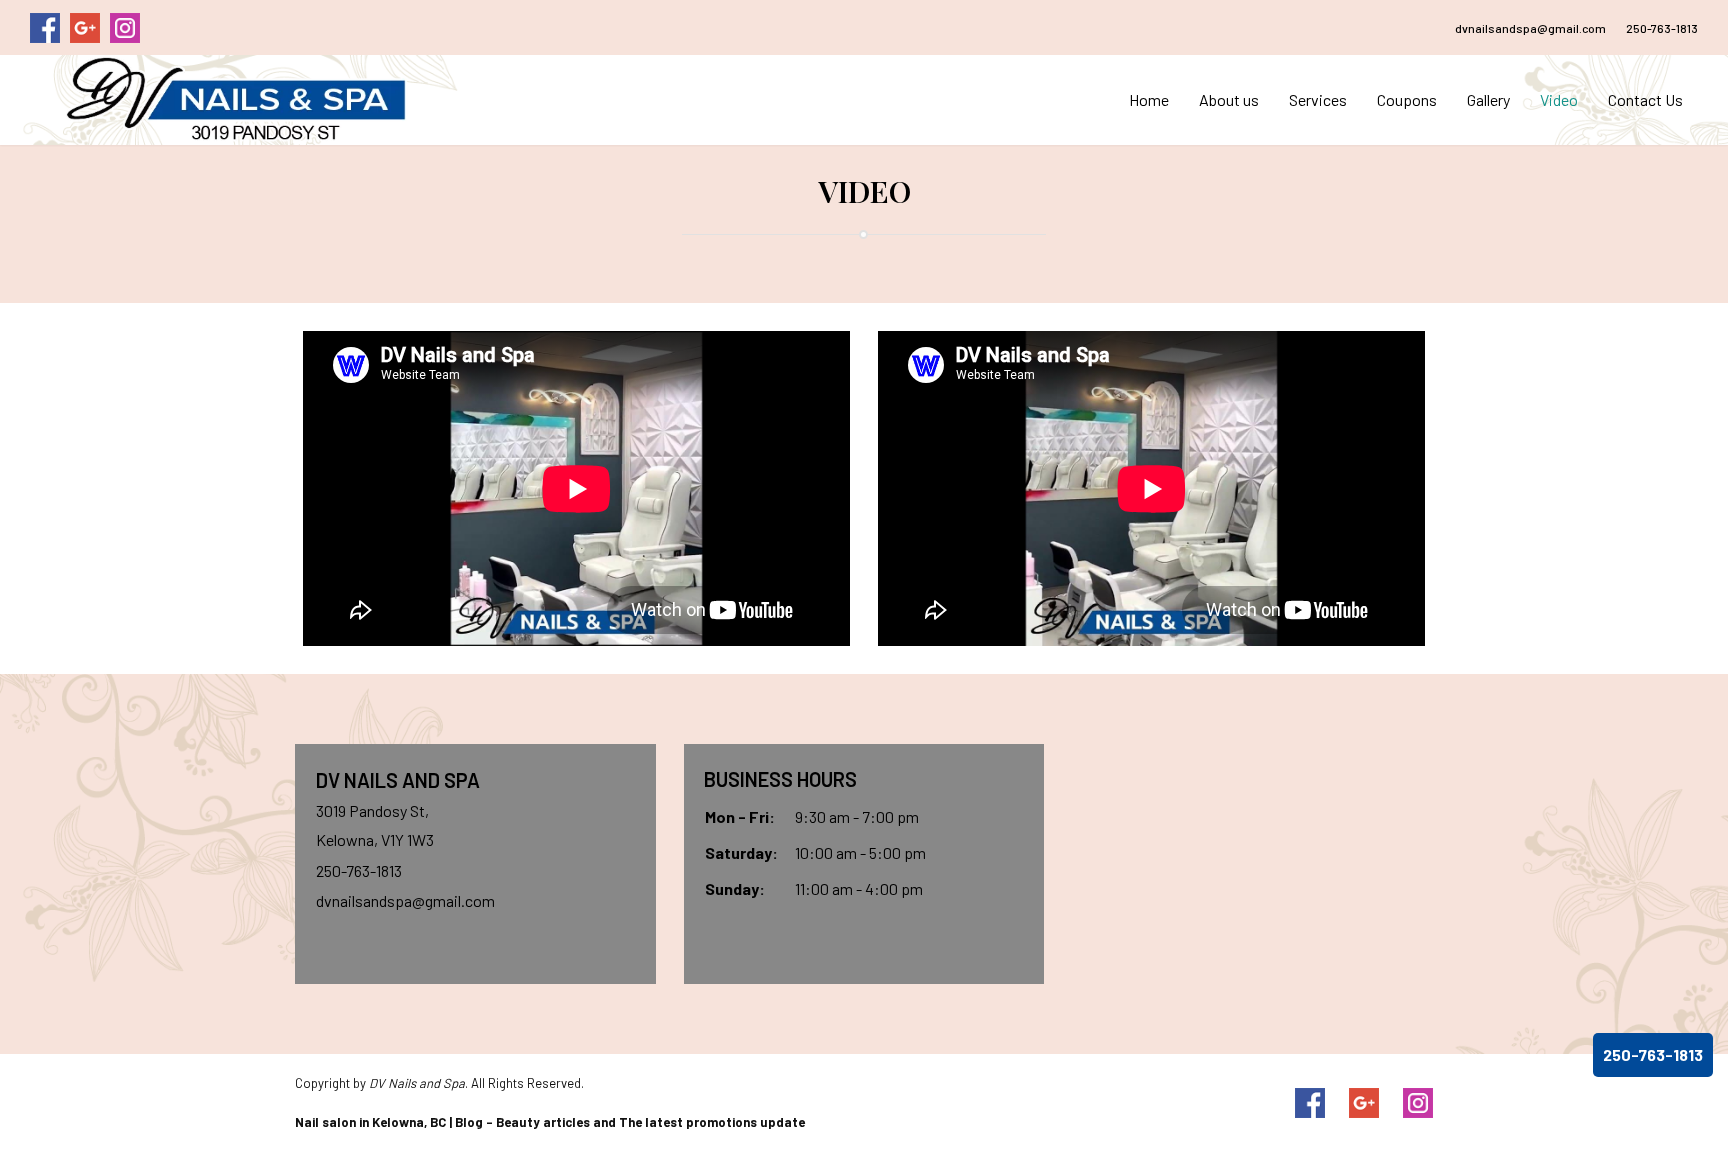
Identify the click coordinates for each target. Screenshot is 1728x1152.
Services (1318, 99)
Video (1559, 99)
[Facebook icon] (1310, 1103)
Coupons (1407, 99)
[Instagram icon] (1418, 1103)
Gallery (1488, 99)
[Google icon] (1364, 1103)
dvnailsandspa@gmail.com (1530, 28)
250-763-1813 (1662, 28)
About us (1229, 99)
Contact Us (1645, 99)
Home (1149, 99)
